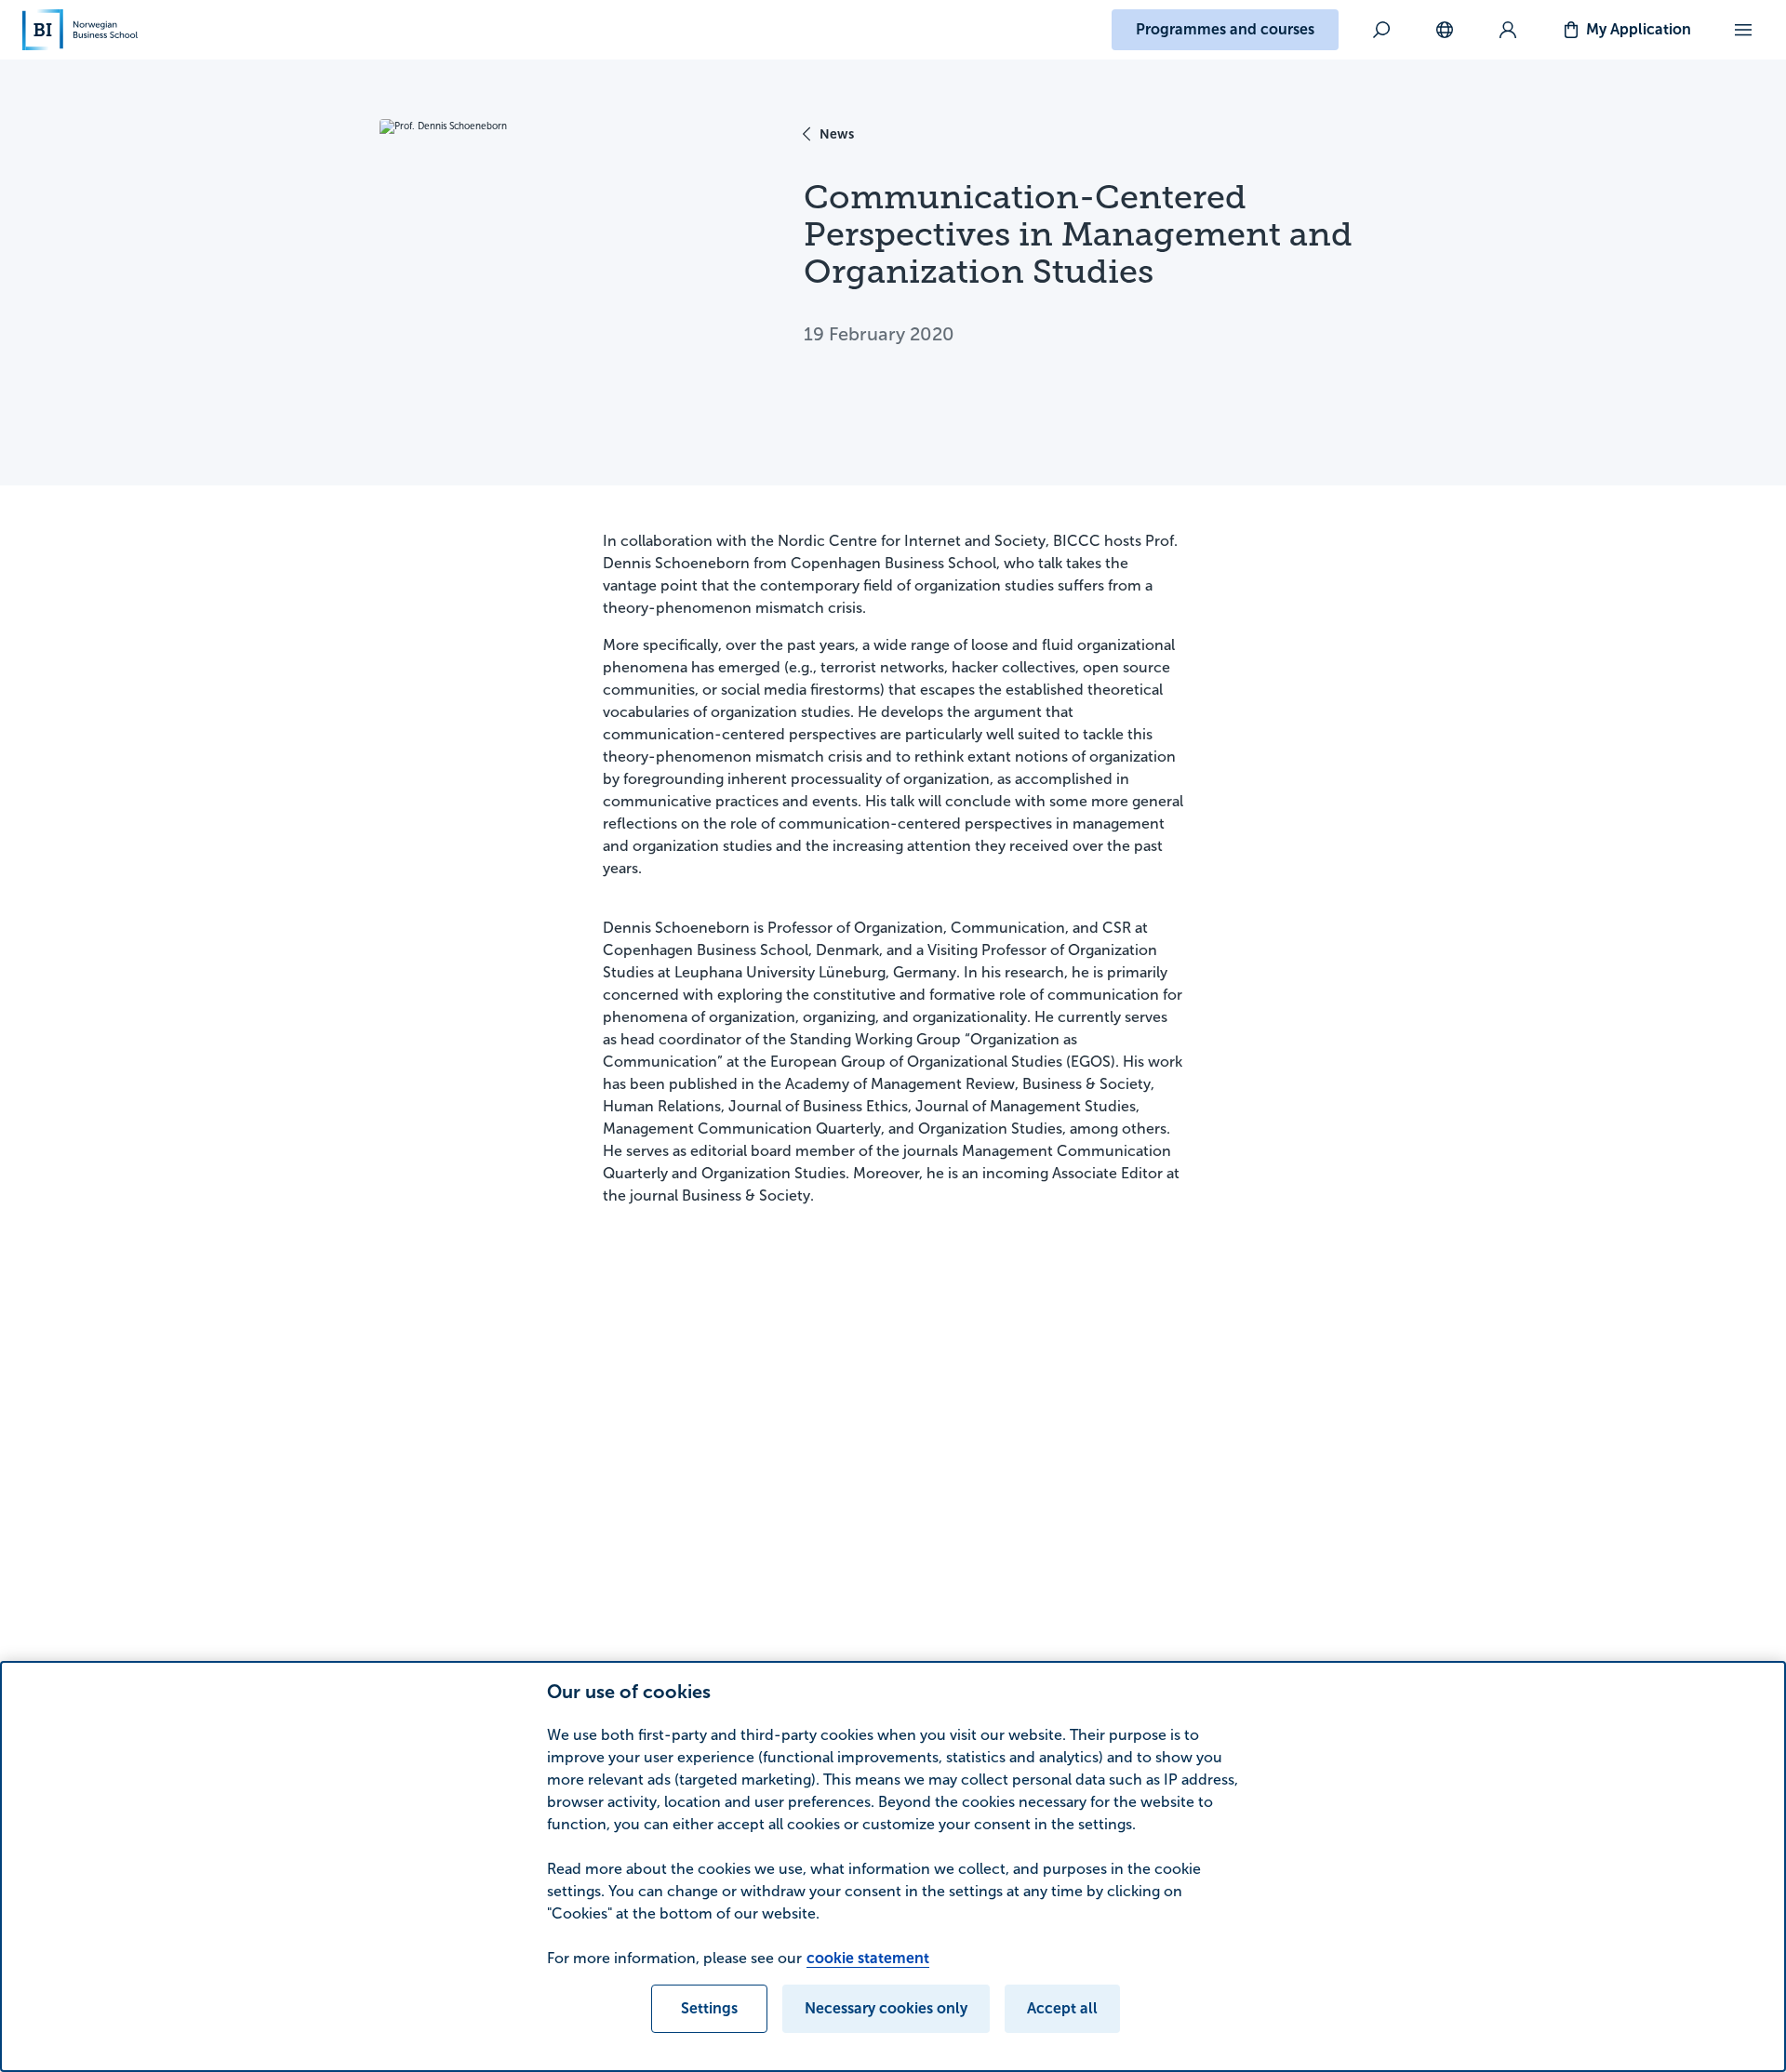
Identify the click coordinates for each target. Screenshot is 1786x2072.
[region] (893, 1866)
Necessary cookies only (886, 2008)
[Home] (80, 30)
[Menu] (1743, 30)
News (837, 134)
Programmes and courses (1225, 29)
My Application (1639, 29)
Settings (709, 2008)
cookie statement (868, 1958)
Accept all (1062, 2008)
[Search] (1381, 30)
